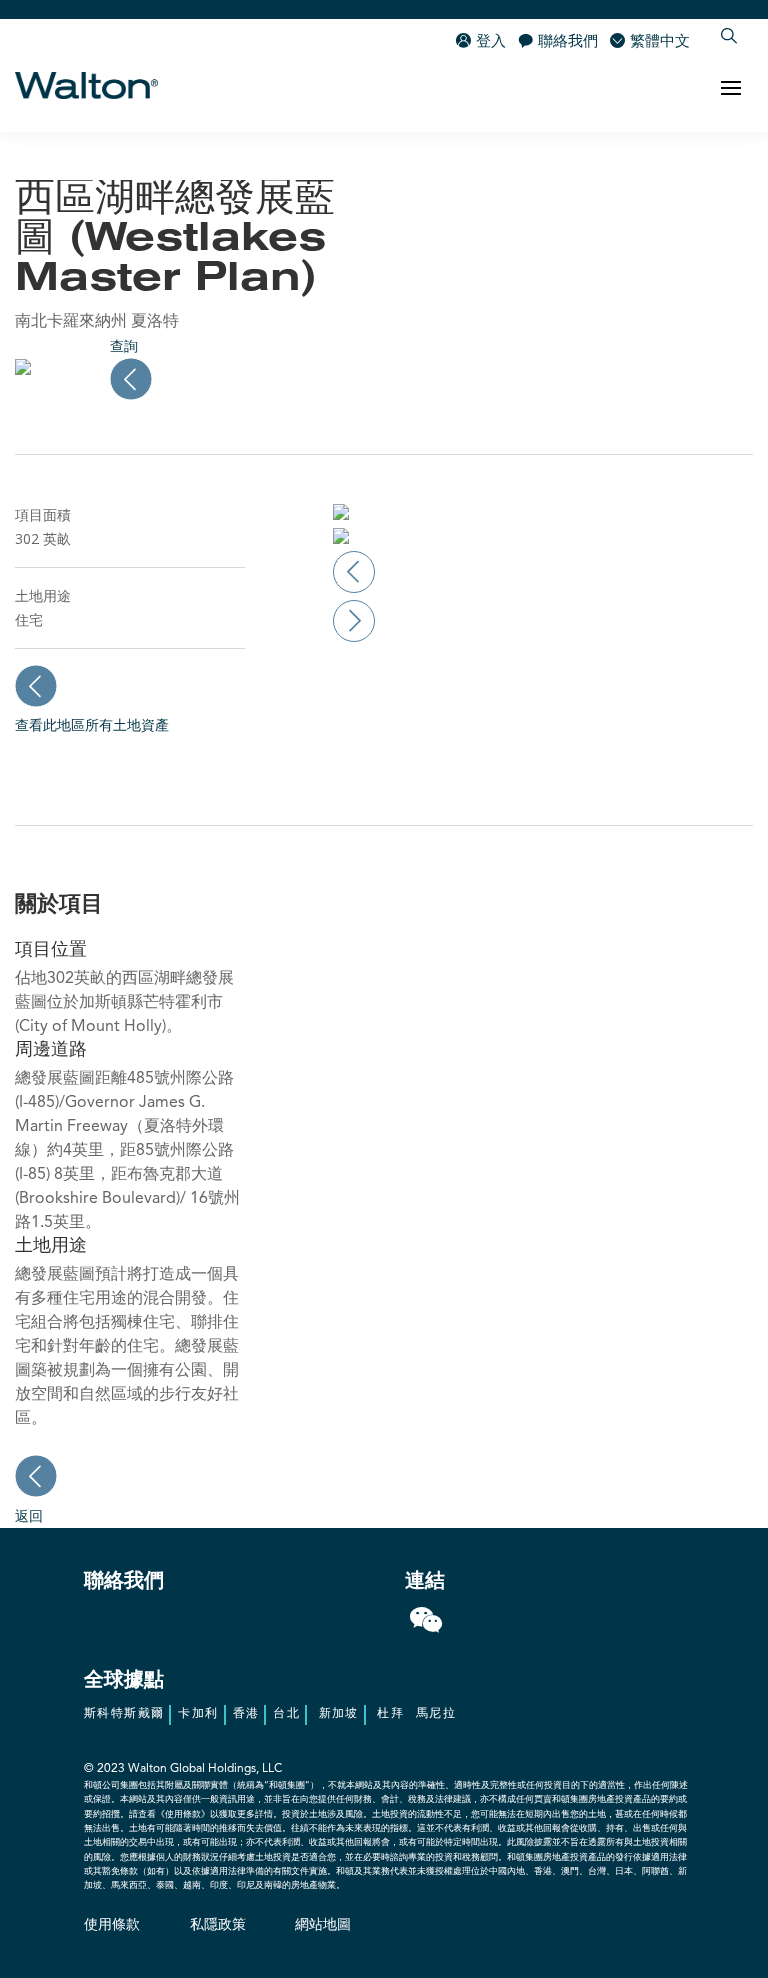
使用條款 (112, 1925)
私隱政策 (218, 1925)
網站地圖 (323, 1925)
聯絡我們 (568, 42)
